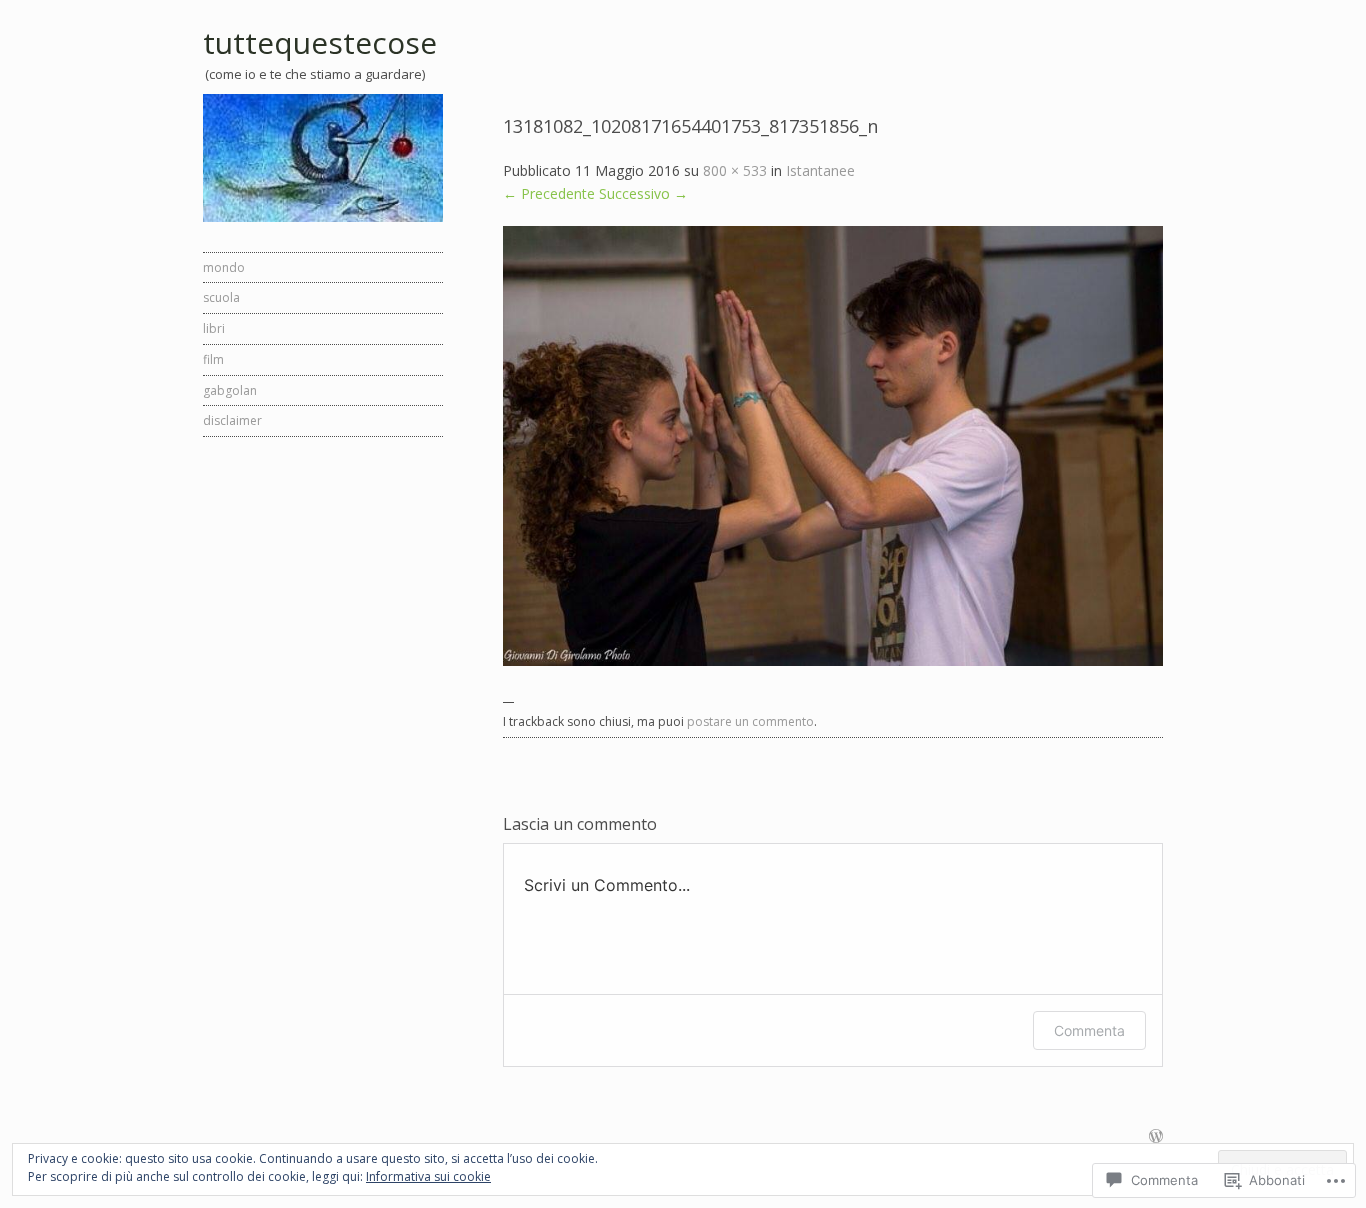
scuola (221, 297)
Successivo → (643, 193)
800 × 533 (735, 170)
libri (214, 328)
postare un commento (750, 721)
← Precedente (549, 193)
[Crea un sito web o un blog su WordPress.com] (1156, 1137)
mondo (224, 267)
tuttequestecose (320, 42)
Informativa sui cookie (428, 1176)
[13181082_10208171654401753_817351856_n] (833, 660)
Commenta (1089, 1030)
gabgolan (230, 390)
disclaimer (232, 420)
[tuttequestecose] (323, 158)
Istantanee (820, 170)
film (213, 359)
